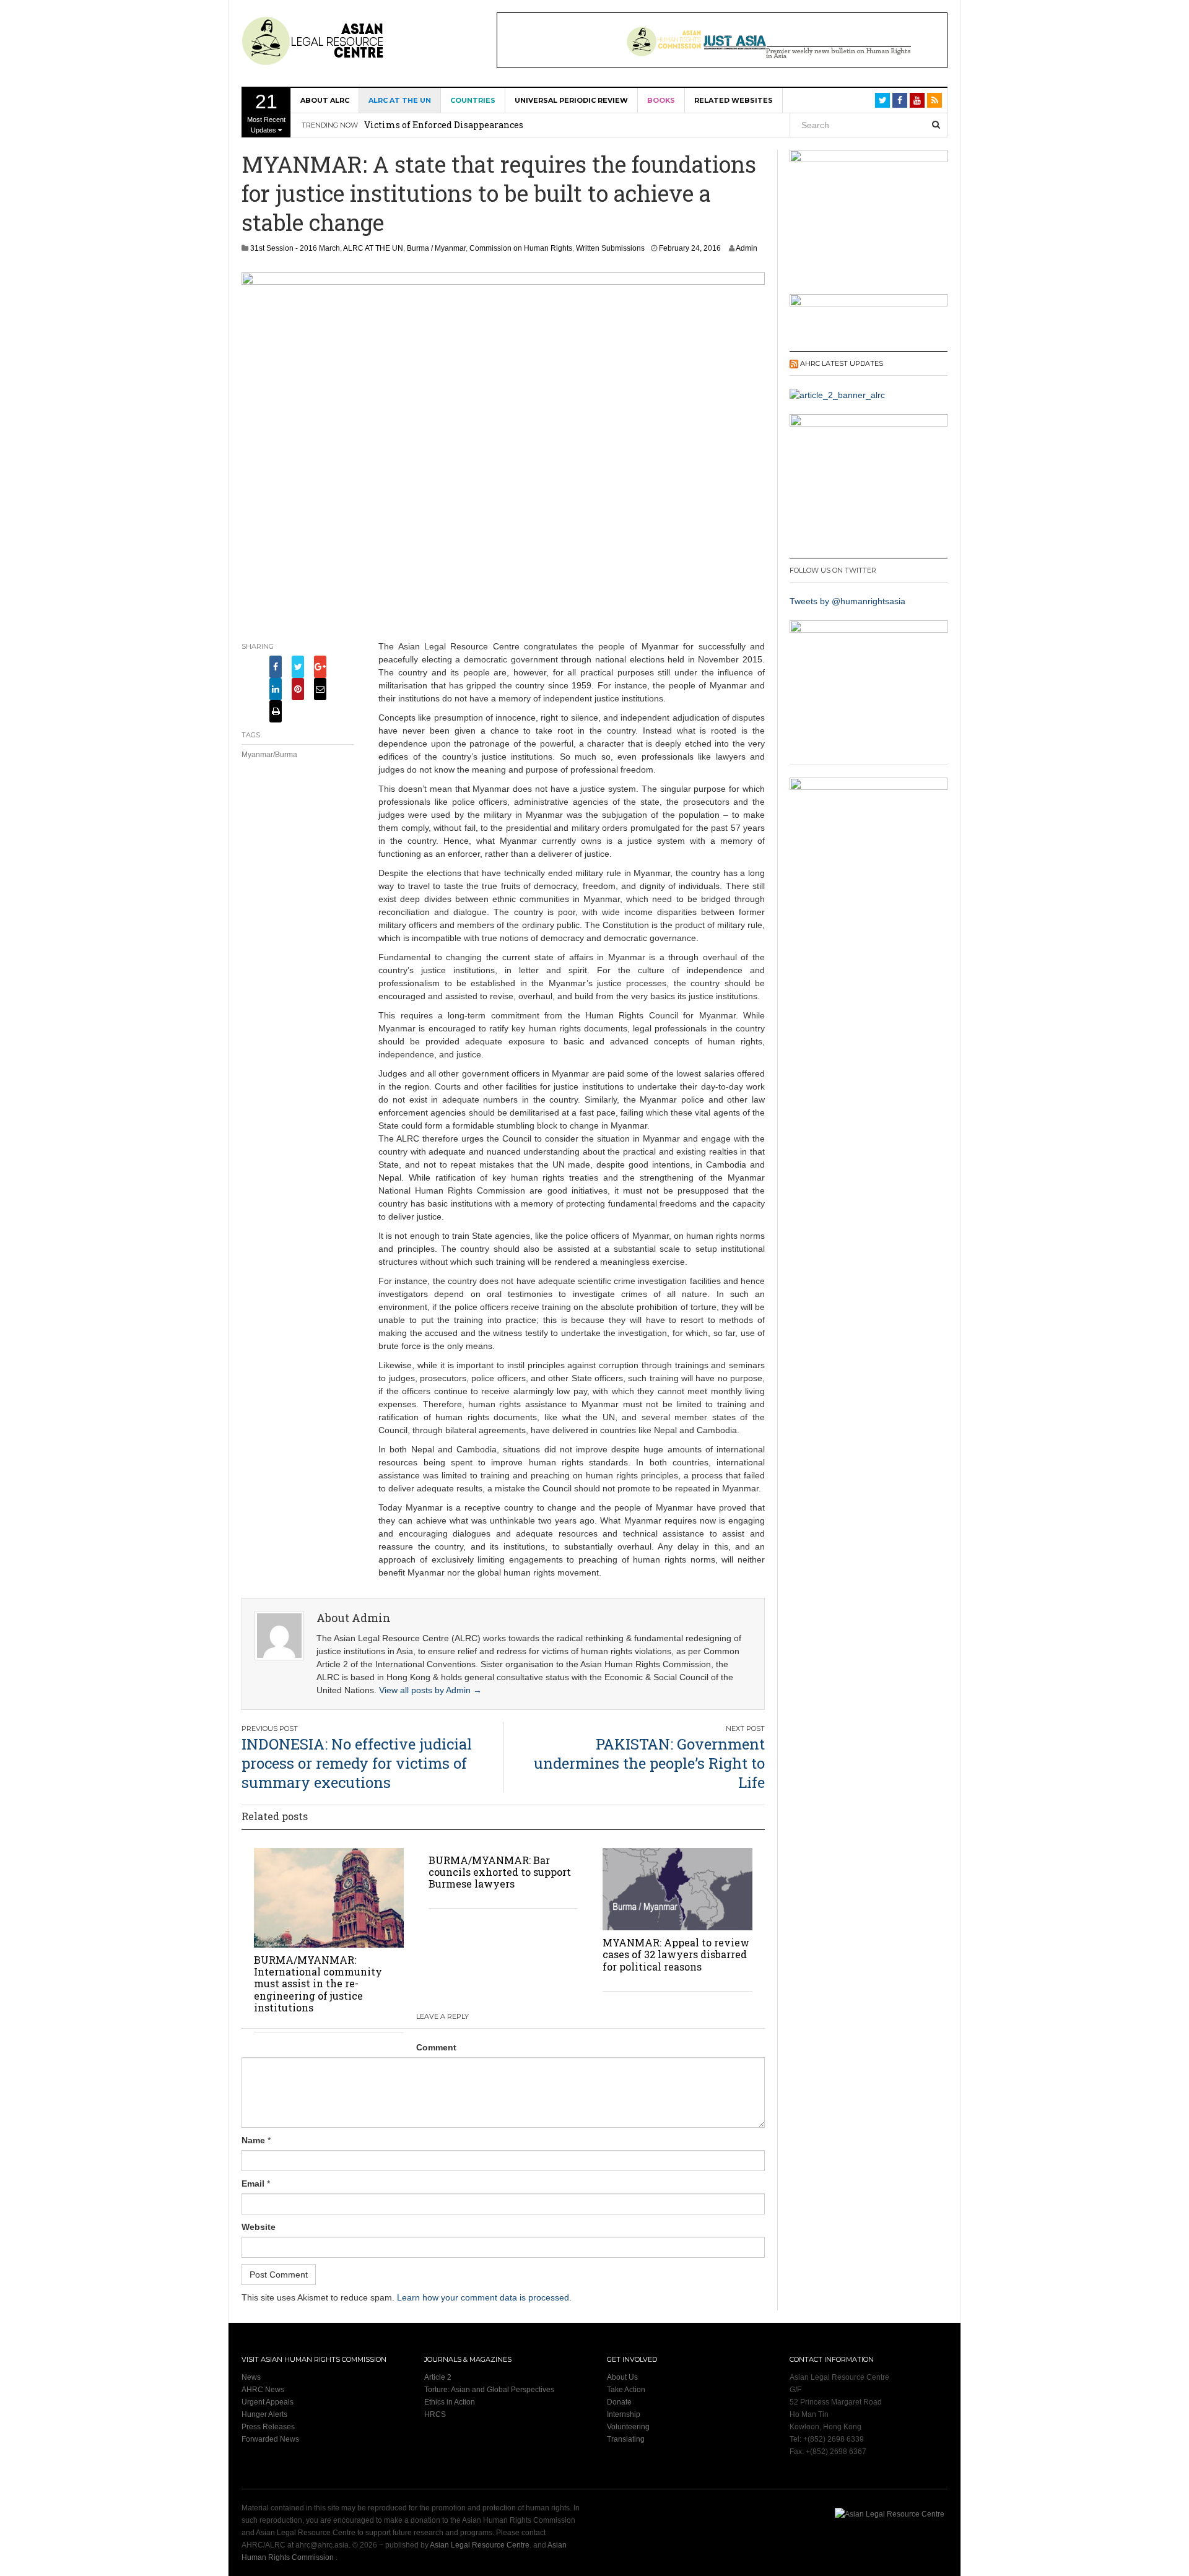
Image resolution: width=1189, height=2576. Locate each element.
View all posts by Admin (430, 1690)
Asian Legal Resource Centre (480, 2545)
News (251, 2377)
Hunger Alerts (264, 2414)
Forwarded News (270, 2439)
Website (259, 2227)
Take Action (626, 2390)
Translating (626, 2439)
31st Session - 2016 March (295, 248)
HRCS (435, 2414)
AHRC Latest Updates (842, 363)
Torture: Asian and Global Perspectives (489, 2390)
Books (661, 100)
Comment (436, 2047)
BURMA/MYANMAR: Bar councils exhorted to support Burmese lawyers (500, 1872)
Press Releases (268, 2427)
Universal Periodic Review (571, 100)
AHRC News (263, 2390)
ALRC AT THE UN (400, 100)
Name (253, 2140)
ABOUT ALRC (325, 100)
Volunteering (628, 2427)
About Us (622, 2377)
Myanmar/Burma (269, 755)
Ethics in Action (450, 2402)
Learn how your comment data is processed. (484, 2297)
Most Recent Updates (266, 112)
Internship (624, 2414)
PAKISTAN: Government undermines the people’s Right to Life (649, 1763)
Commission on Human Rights (521, 248)
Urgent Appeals (268, 2402)
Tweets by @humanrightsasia (847, 601)
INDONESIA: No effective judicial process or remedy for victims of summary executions (357, 1763)
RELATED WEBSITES (734, 100)
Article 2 (438, 2377)
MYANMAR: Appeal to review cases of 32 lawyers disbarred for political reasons (676, 1954)
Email (253, 2184)
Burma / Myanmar (436, 248)
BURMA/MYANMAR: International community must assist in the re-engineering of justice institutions (318, 1984)
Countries (473, 100)
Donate (619, 2402)
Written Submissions (610, 248)
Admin (747, 248)
